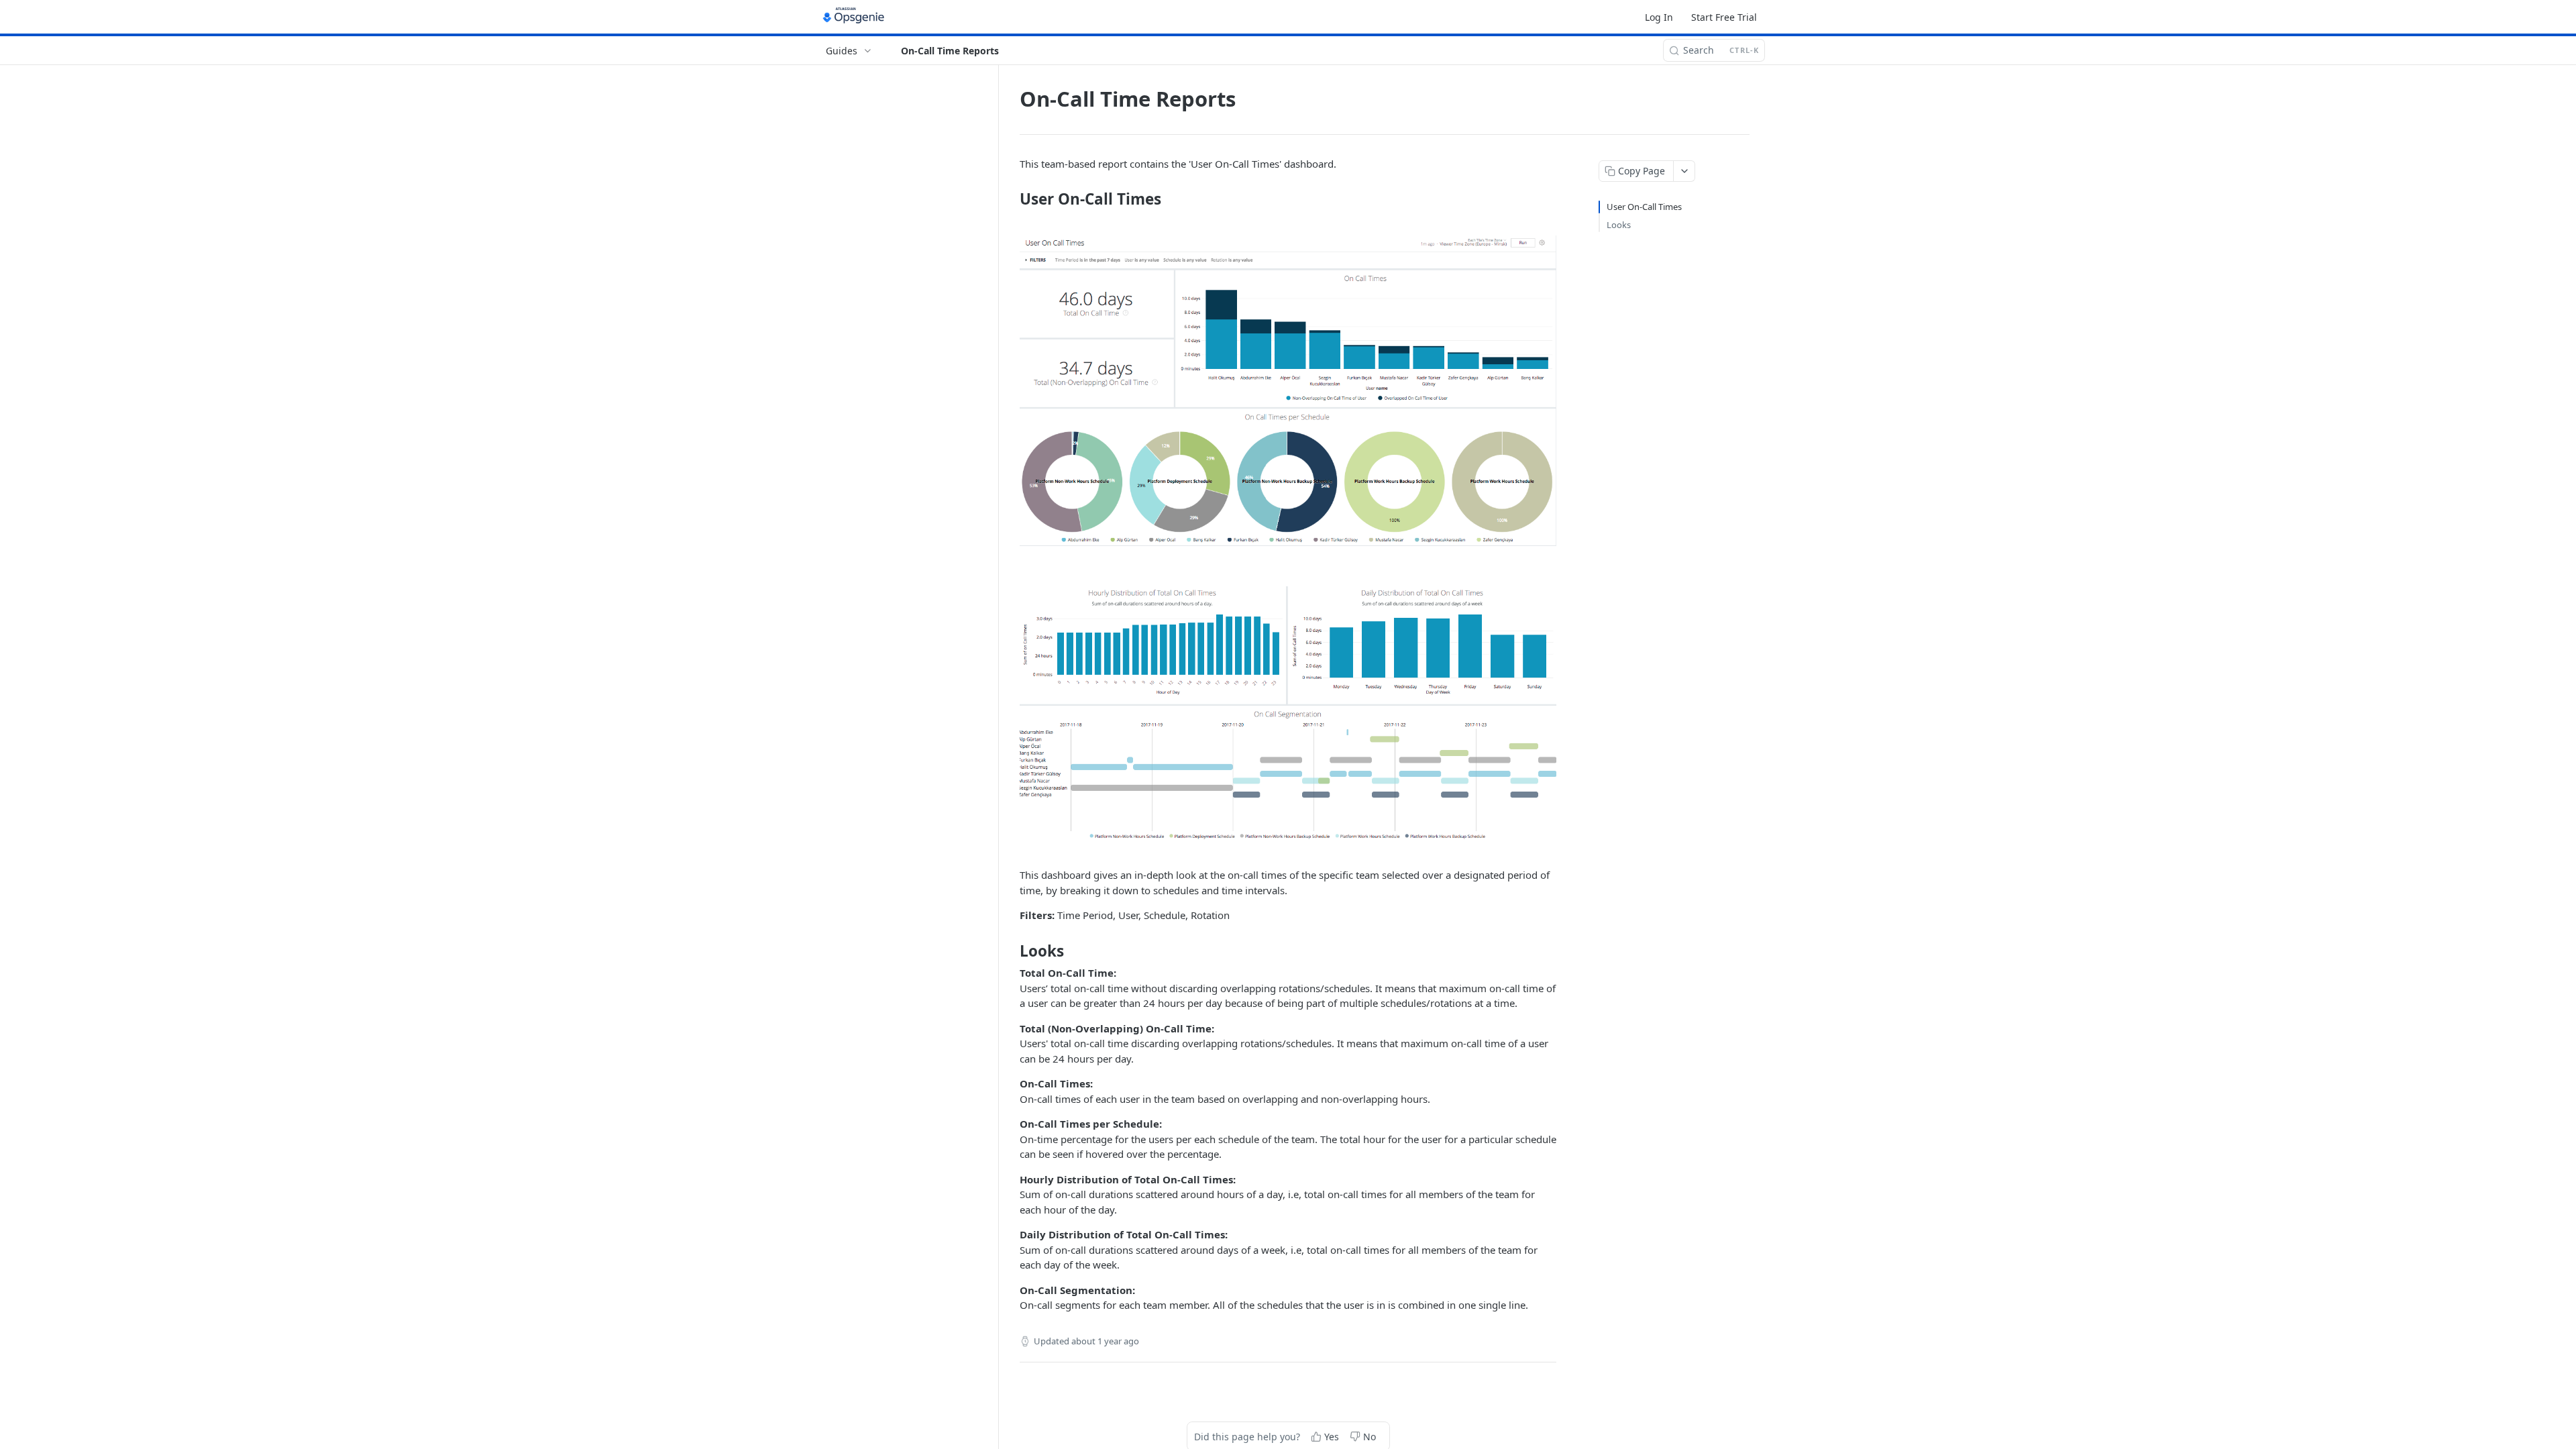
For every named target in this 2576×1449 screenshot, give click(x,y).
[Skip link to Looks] (1011, 951)
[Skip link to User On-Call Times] (1011, 199)
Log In (1659, 17)
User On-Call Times (1644, 207)
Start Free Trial (1724, 17)
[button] (1288, 391)
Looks (1619, 225)
